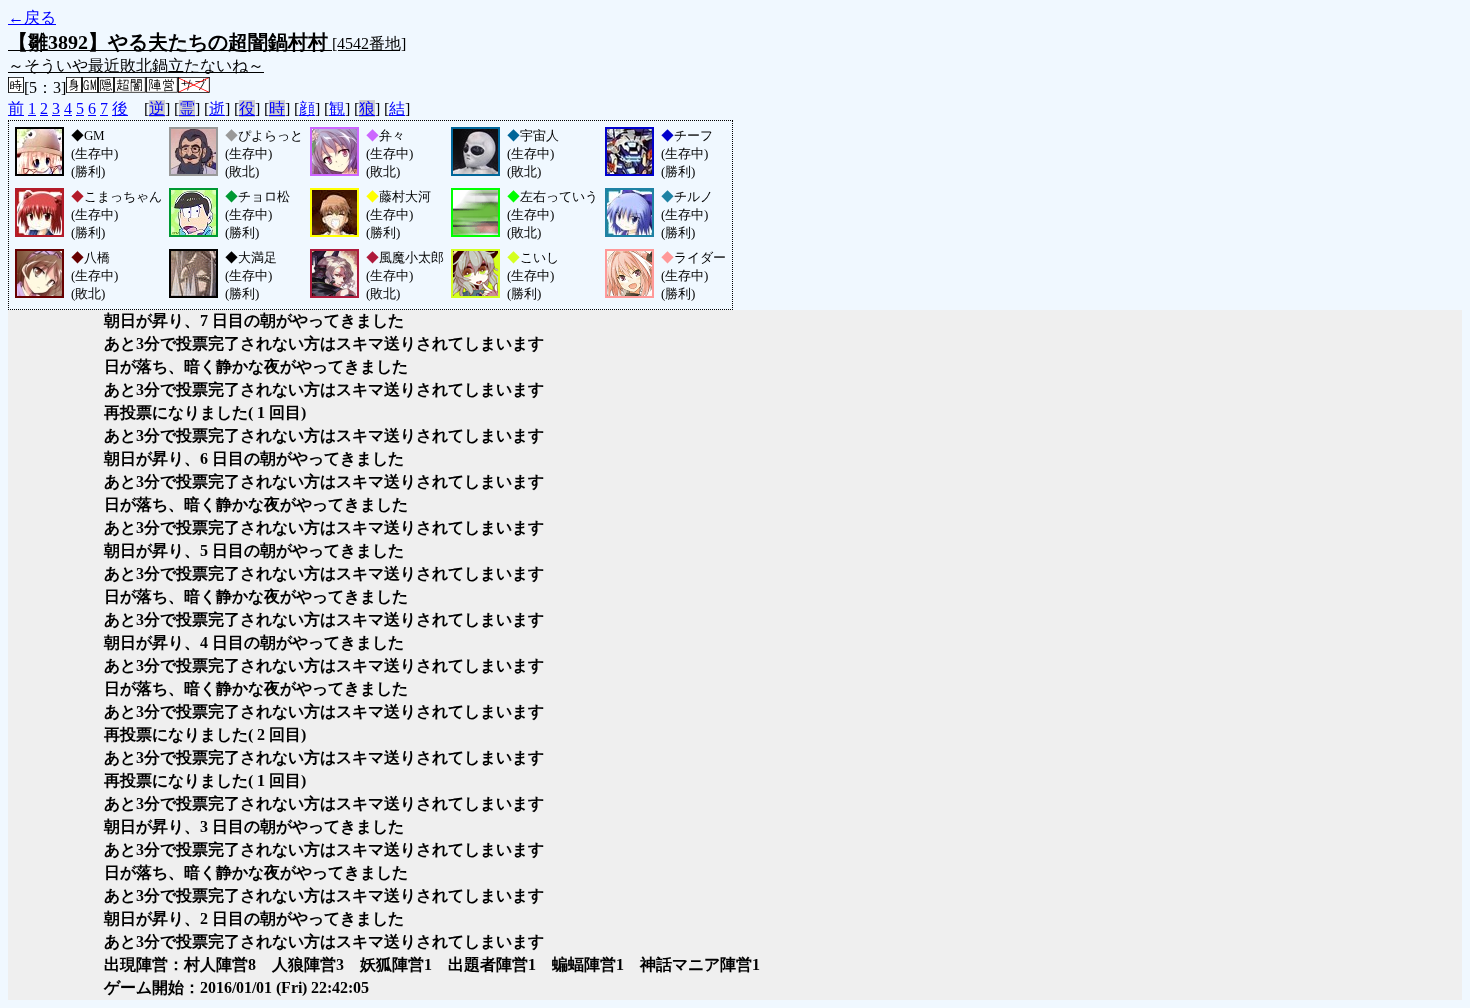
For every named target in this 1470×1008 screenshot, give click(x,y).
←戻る (32, 17)
